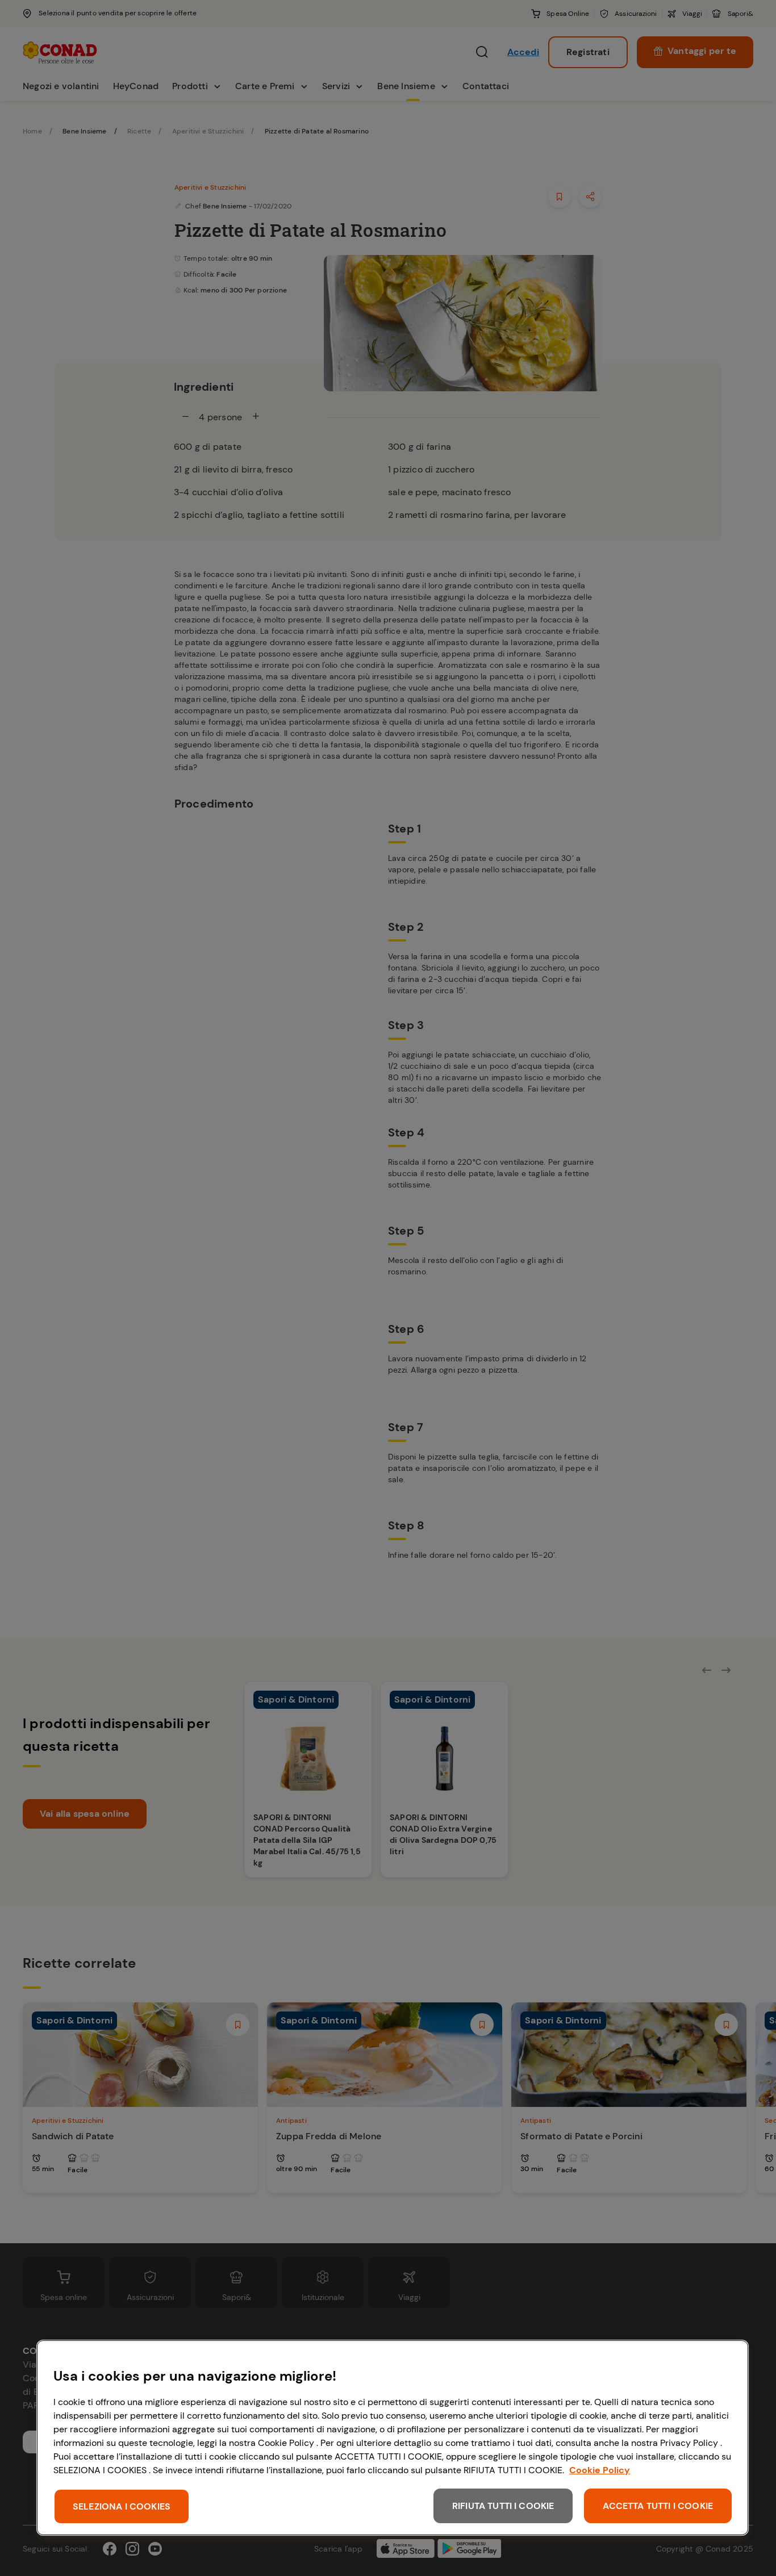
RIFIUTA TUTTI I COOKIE (503, 2506)
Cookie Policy (600, 2470)
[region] (393, 2438)
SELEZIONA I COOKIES (122, 2506)
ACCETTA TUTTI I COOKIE (658, 2506)
